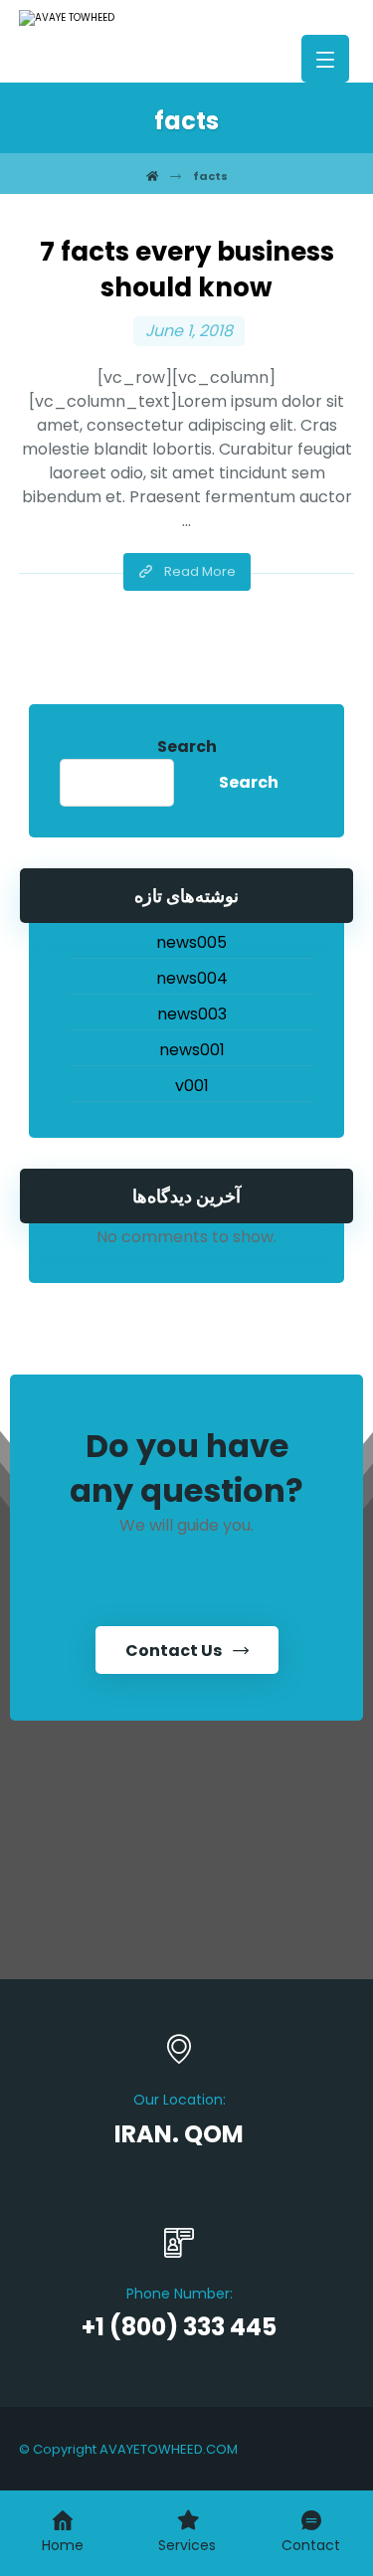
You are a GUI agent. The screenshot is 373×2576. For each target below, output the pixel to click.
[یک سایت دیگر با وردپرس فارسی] (98, 18)
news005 (191, 942)
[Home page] (152, 176)
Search (187, 746)
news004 (192, 978)
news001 (192, 1050)
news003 (192, 1014)
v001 (192, 1086)
